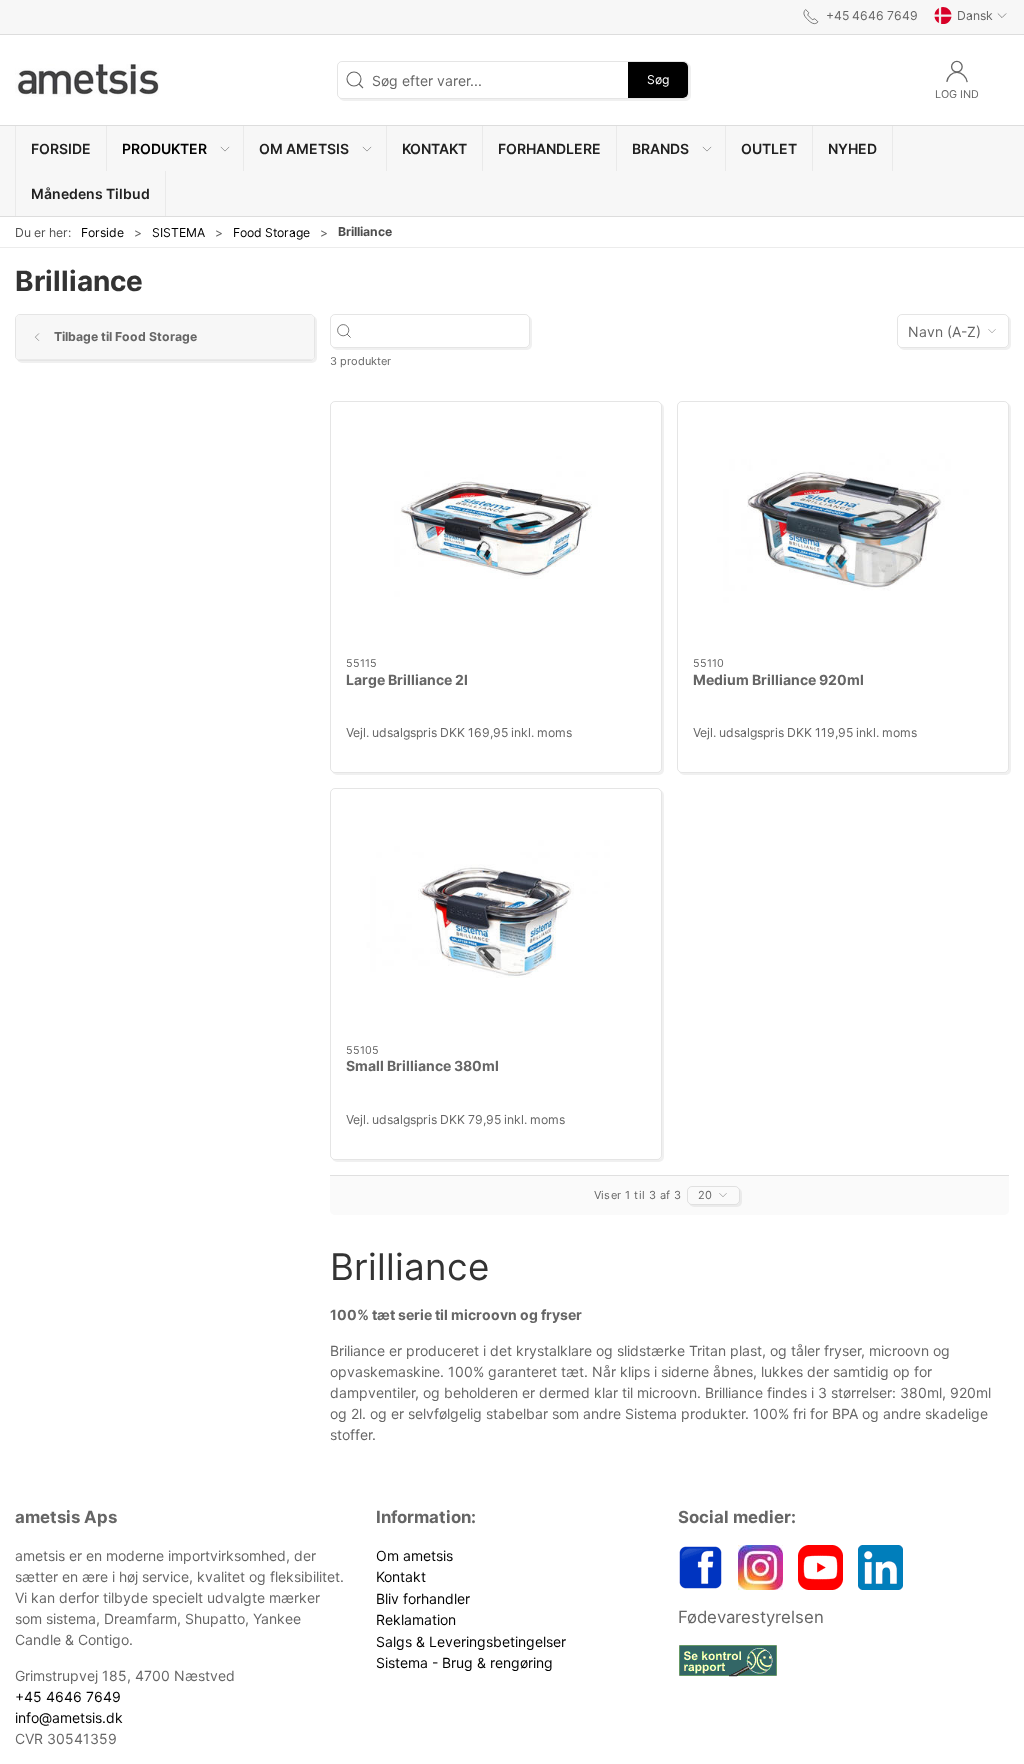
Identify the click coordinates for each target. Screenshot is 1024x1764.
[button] (175, 148)
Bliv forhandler (423, 1598)
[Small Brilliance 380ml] (496, 916)
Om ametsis (414, 1555)
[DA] (90, 80)
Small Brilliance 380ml (422, 1065)
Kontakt (401, 1576)
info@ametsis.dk (69, 1717)
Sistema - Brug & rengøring (464, 1662)
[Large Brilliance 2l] (496, 529)
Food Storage (271, 232)
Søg (658, 79)
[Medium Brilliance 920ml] (843, 529)
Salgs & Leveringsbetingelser (471, 1641)
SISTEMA (178, 232)
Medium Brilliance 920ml (778, 679)
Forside (102, 232)
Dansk (975, 15)
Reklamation (416, 1619)
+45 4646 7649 (68, 1696)
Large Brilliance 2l (407, 679)
